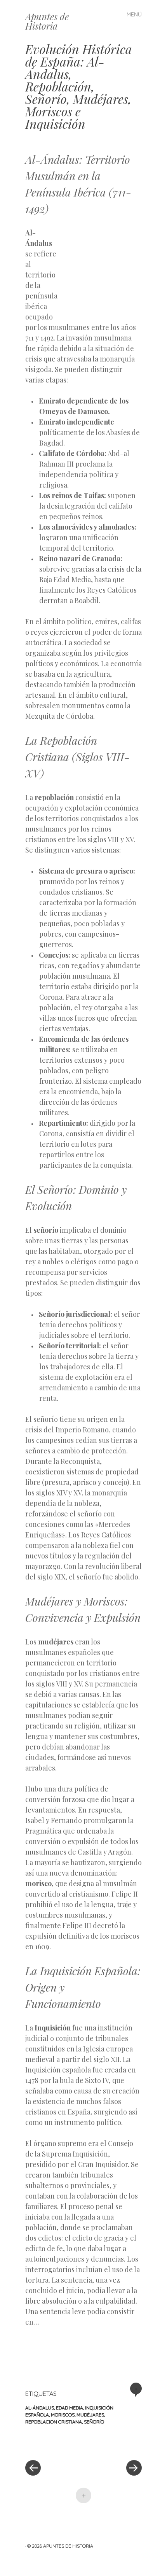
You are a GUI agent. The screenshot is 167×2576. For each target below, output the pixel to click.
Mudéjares (90, 2415)
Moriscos (63, 2415)
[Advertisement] (101, 268)
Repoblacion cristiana (54, 2422)
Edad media (70, 2408)
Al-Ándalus (40, 2408)
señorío (94, 2422)
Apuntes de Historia (47, 21)
